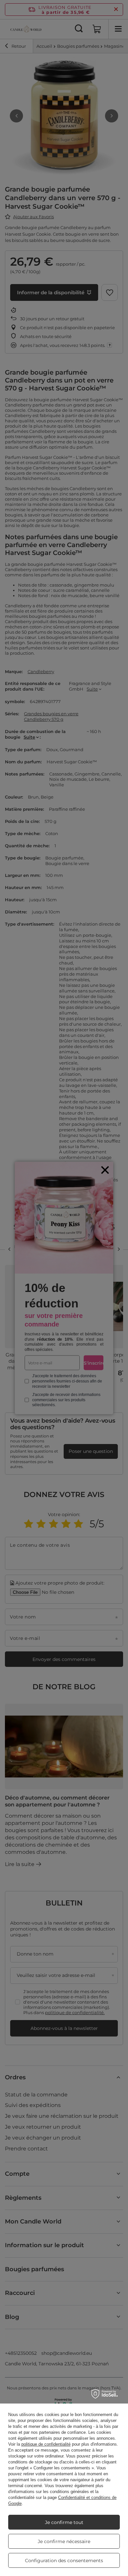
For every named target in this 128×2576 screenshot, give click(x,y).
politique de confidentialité (46, 2444)
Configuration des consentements (64, 2561)
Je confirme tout (64, 2522)
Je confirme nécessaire (64, 2541)
